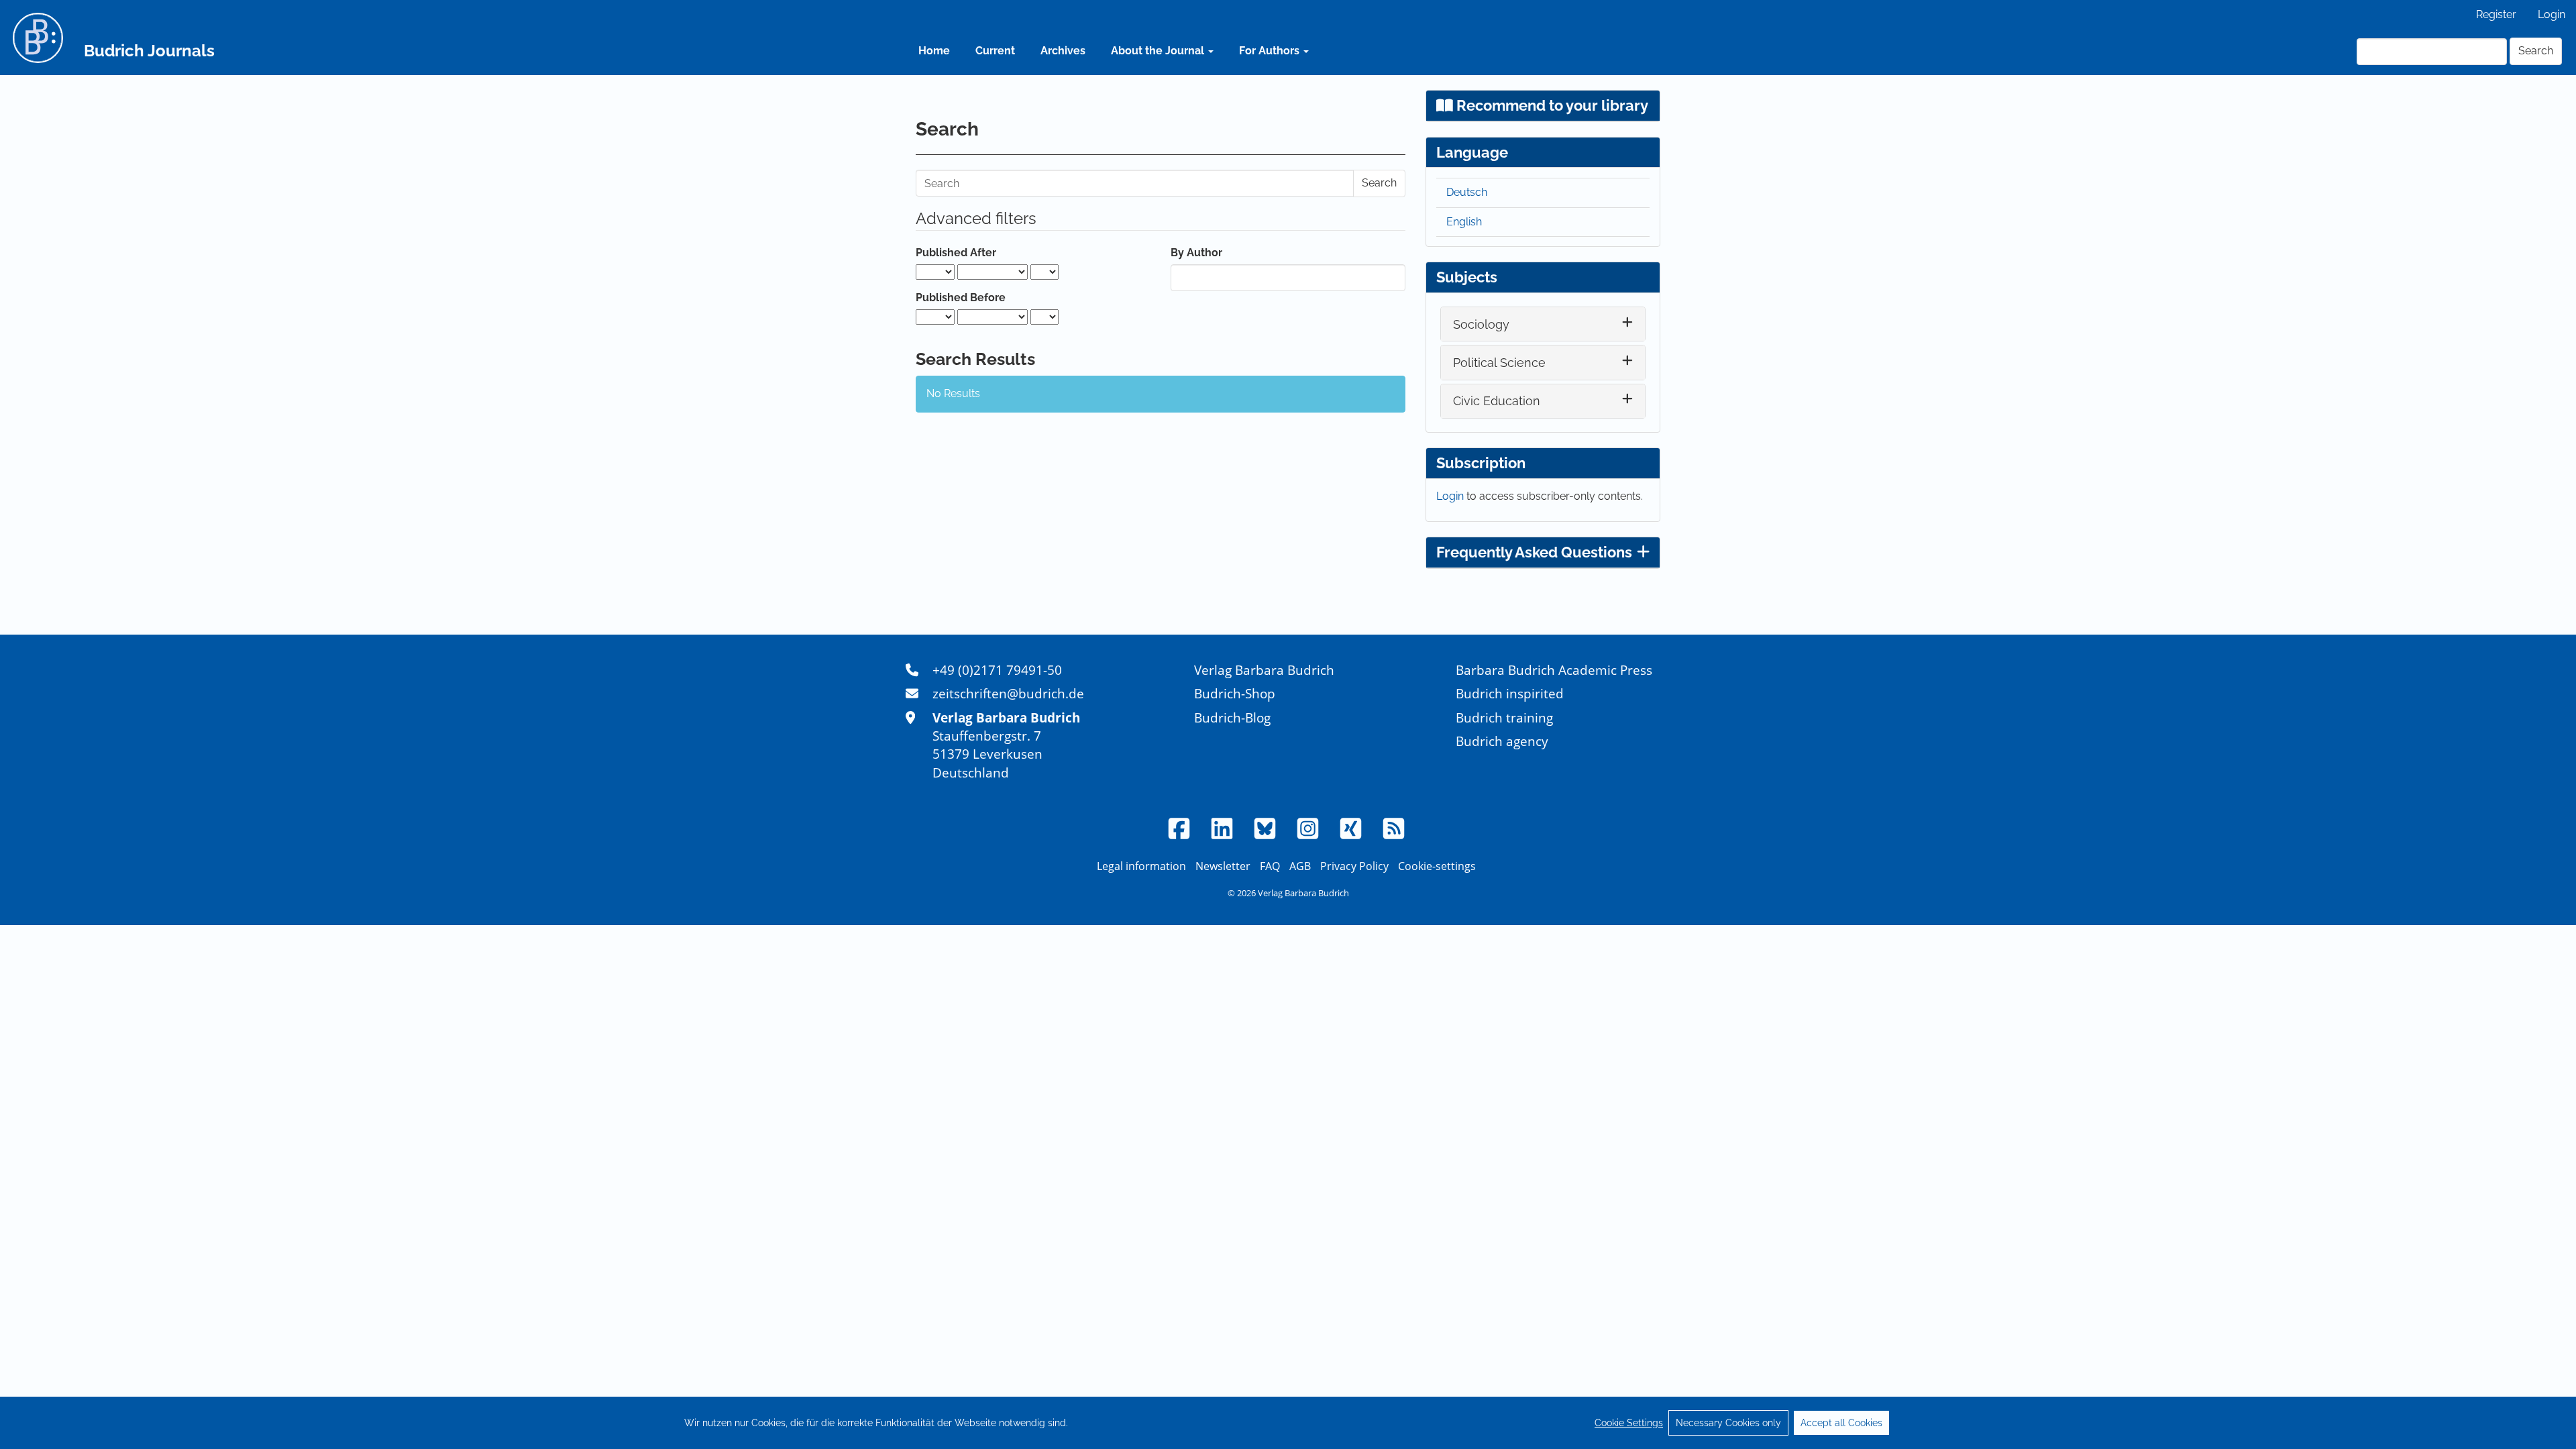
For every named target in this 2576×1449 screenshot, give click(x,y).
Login (2552, 14)
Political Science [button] (1499, 363)
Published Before (961, 298)
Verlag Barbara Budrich (1264, 670)
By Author (1196, 253)
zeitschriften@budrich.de (1008, 693)
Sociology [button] (1481, 324)
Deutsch (1467, 192)
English (1464, 222)
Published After (956, 253)
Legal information (1141, 866)
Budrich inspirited (1510, 693)
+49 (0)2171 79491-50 (997, 670)
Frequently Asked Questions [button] (1534, 552)
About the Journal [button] (1159, 51)
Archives (1063, 51)
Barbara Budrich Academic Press (1554, 670)
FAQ (1270, 866)
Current (995, 51)
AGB (1300, 866)
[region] (1288, 1423)
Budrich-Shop (1235, 693)
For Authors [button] (1271, 51)
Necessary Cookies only (1728, 1423)
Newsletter (1223, 866)
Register (2496, 14)
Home (934, 51)
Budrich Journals (149, 51)
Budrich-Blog (1232, 717)
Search (2536, 51)
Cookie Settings (1629, 1423)
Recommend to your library (1551, 105)
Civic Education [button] (1497, 401)
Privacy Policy (1354, 866)
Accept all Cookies (1841, 1423)
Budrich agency (1502, 741)
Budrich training (1504, 717)
